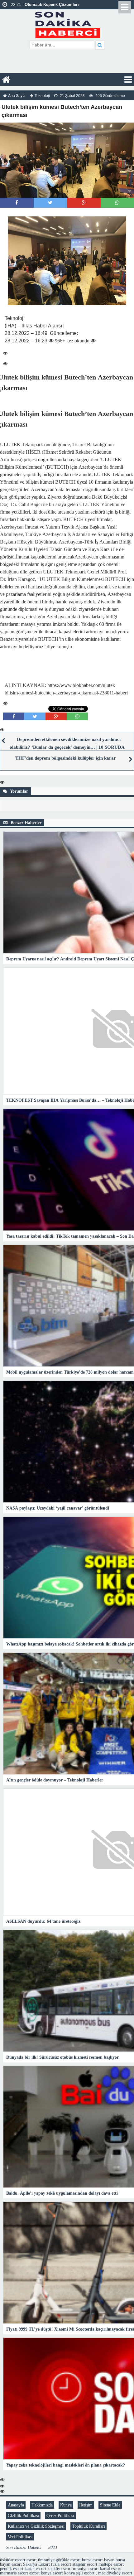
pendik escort (12, 2569)
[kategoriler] (128, 80)
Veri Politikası (20, 2537)
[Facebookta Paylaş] (17, 203)
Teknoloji (42, 96)
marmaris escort (14, 2573)
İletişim (86, 2505)
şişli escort (85, 2573)
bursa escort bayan (98, 2560)
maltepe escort (111, 2564)
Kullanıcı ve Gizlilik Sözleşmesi (36, 2526)
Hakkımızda (42, 2505)
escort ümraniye (41, 2560)
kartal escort (35, 2569)
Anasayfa (16, 2505)
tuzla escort (61, 2564)
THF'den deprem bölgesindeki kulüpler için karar (66, 758)
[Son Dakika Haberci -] (67, 24)
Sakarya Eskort (36, 2564)
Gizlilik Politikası (23, 2516)
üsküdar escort (13, 2560)
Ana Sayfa (17, 96)
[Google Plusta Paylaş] (84, 203)
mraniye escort (86, 2569)
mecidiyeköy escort (115, 2573)
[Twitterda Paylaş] (50, 203)
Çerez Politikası (60, 2516)
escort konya (40, 2573)
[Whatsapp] (117, 203)
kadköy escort (60, 2569)
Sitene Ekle (110, 2505)
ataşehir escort (85, 2564)
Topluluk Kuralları (89, 2526)
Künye (66, 2505)
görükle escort (68, 2560)
